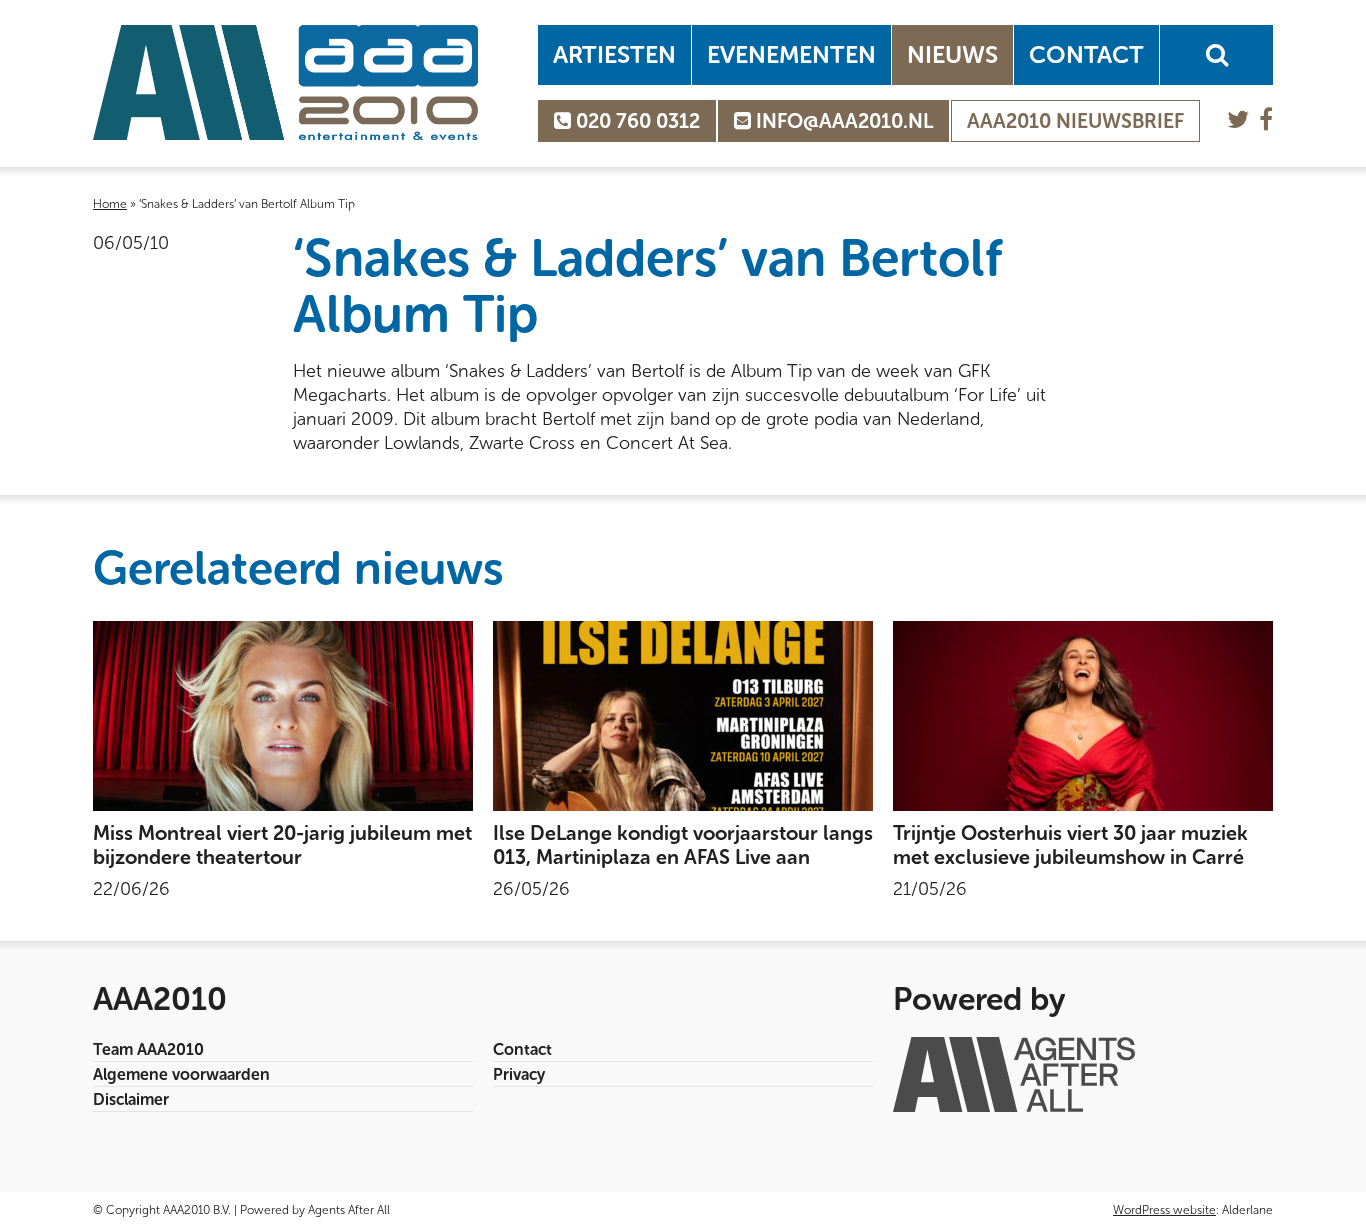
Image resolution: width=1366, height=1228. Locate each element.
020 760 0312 (635, 121)
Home (110, 204)
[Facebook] (1266, 119)
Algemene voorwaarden (181, 1074)
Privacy (519, 1074)
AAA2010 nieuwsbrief (1075, 121)
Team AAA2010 (148, 1049)
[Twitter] (1238, 119)
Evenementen (791, 54)
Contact (1086, 54)
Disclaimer (131, 1099)
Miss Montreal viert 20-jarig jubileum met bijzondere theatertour (282, 845)
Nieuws (952, 54)
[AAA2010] (285, 82)
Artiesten (614, 54)
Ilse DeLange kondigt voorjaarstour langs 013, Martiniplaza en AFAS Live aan (683, 845)
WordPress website (1164, 1210)
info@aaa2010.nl (842, 121)
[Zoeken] (1216, 55)
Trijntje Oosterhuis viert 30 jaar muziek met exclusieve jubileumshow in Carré (1070, 845)
